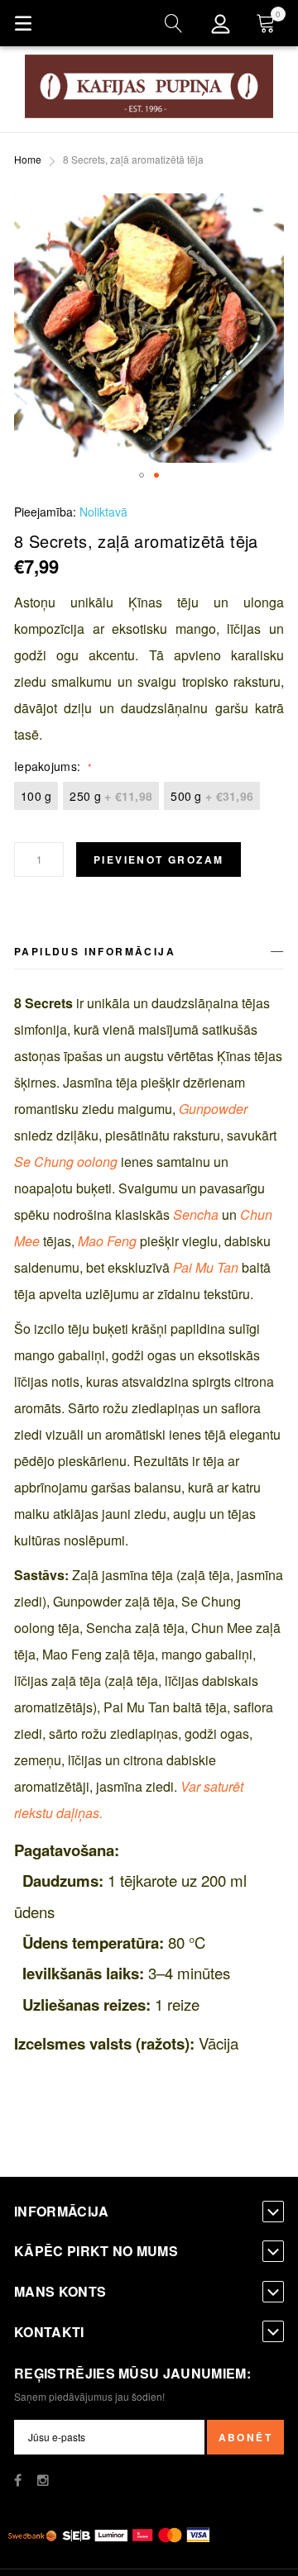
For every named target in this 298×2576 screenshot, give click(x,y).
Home (28, 159)
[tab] (149, 954)
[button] (142, 475)
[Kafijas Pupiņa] (149, 86)
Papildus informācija (95, 951)
